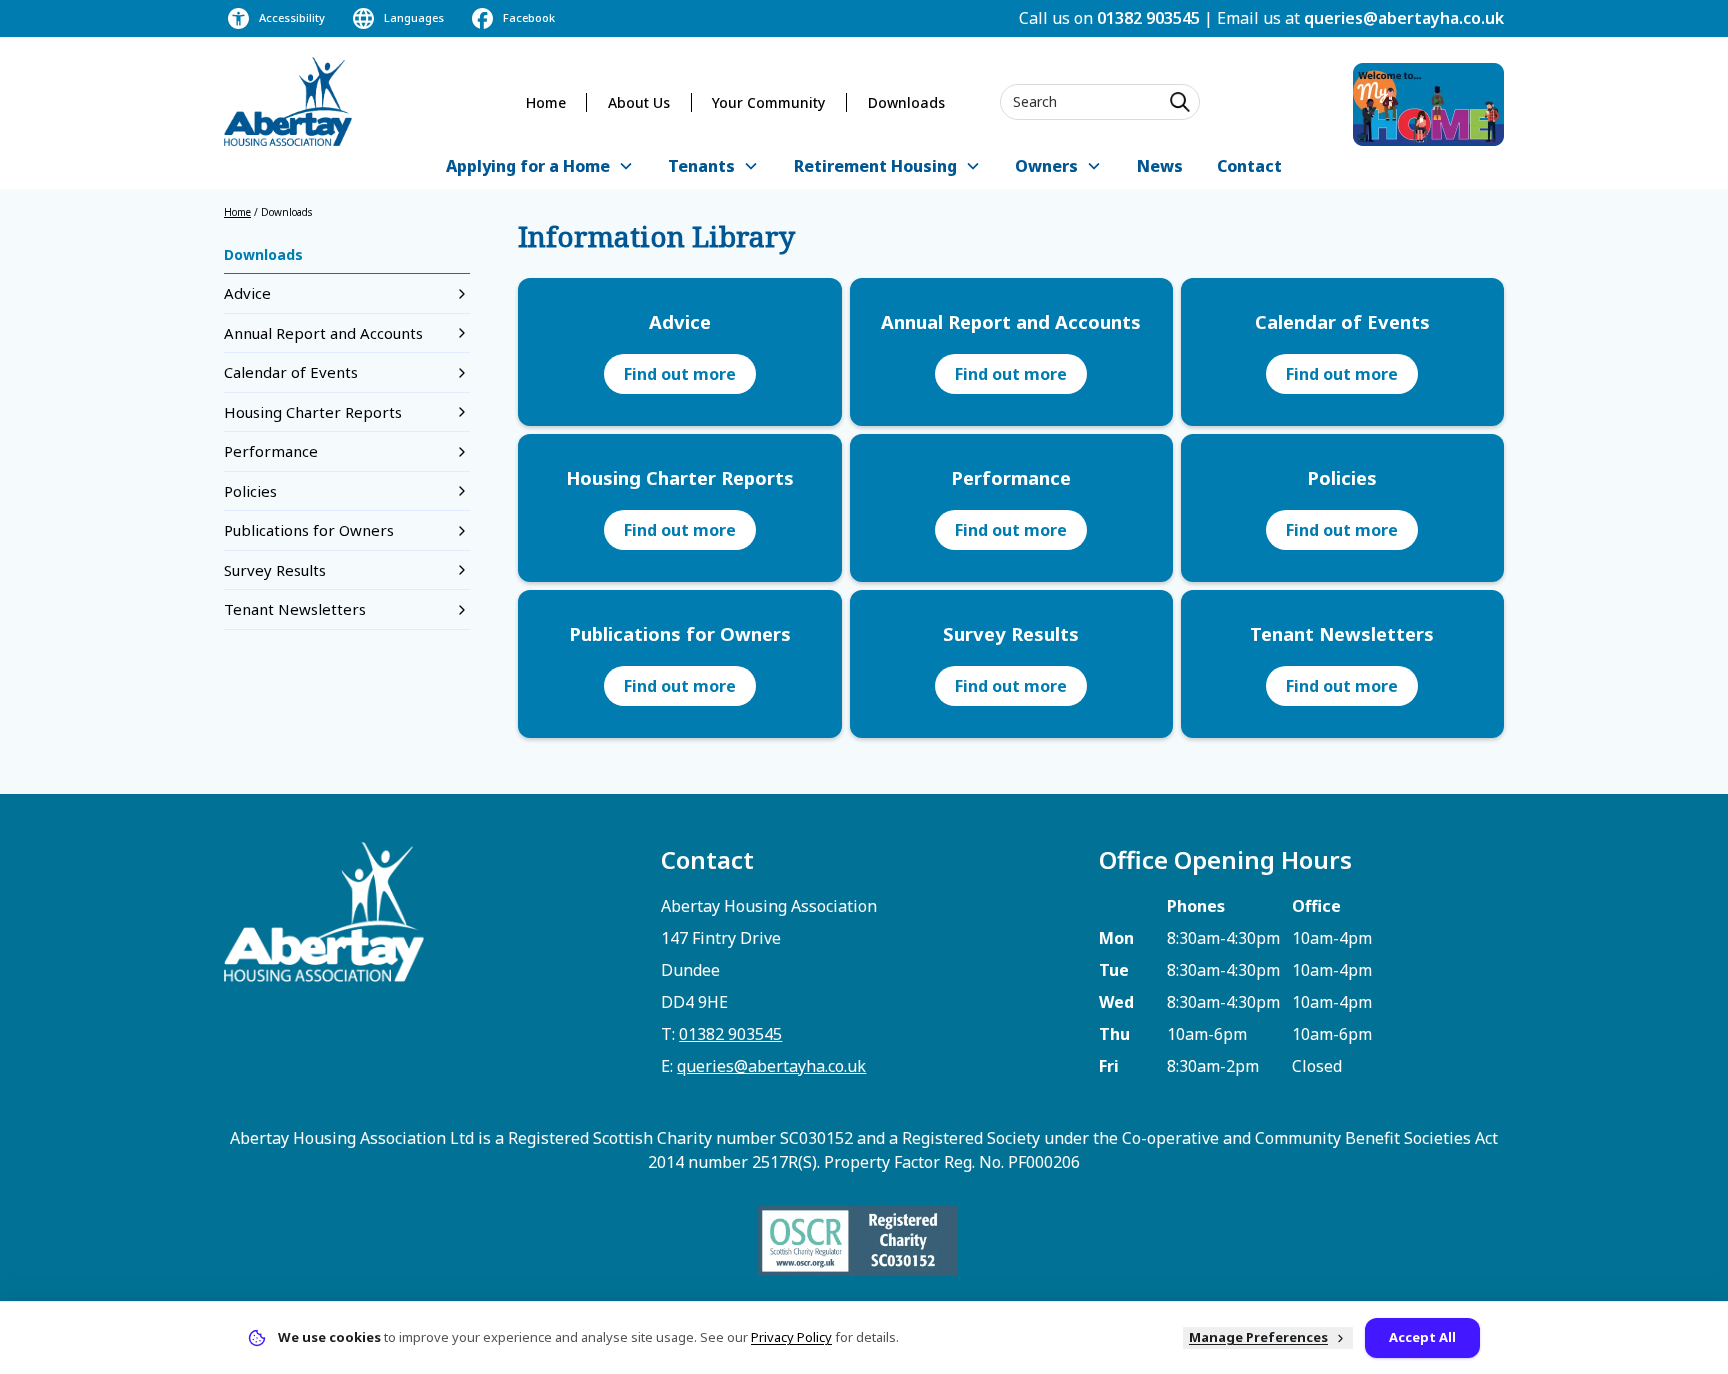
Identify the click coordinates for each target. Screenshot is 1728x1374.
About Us (639, 102)
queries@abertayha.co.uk (1404, 18)
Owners (1046, 166)
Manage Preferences (1258, 1337)
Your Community (768, 102)
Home (546, 102)
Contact (1249, 166)
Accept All (1422, 1337)
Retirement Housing (875, 166)
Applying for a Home (528, 166)
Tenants (701, 166)
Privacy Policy (791, 1337)
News (1160, 166)
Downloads (906, 102)
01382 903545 (1148, 18)
